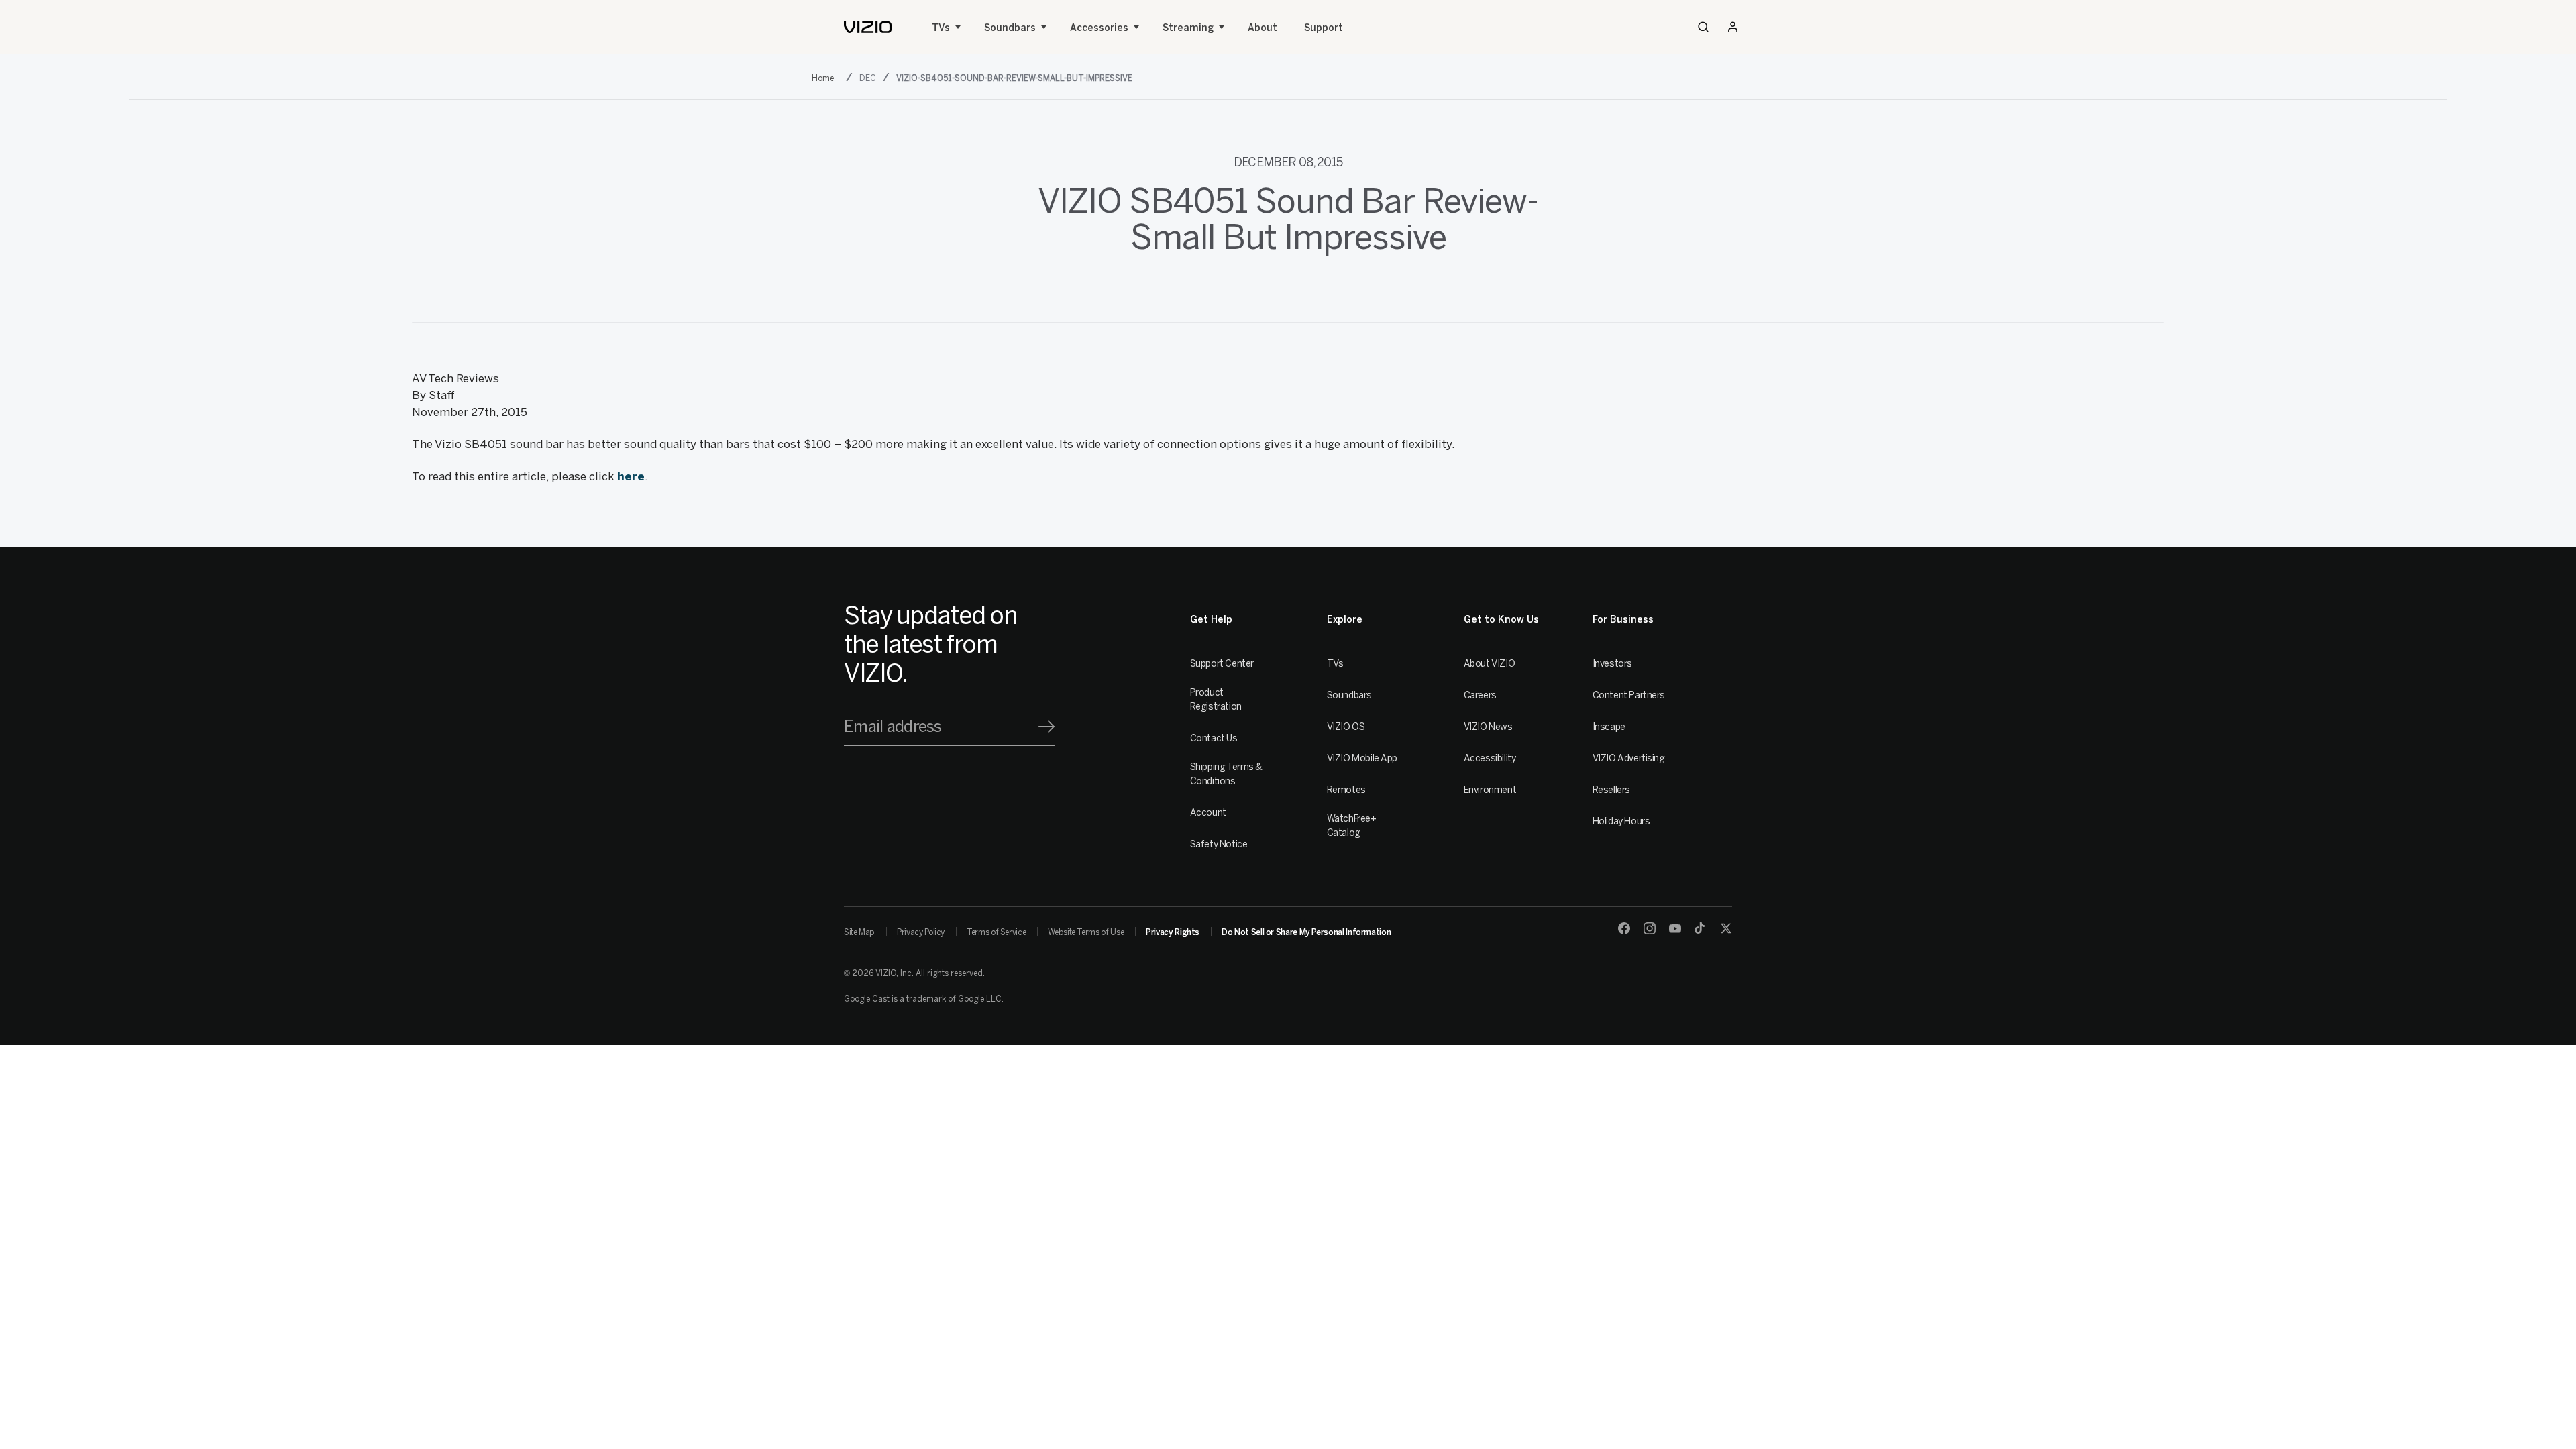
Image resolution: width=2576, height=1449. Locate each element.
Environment (1490, 790)
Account (1208, 813)
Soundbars (1010, 28)
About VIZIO (1489, 664)
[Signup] (1046, 727)
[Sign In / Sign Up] (1733, 27)
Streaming (1188, 28)
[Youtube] (1675, 928)
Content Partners (1629, 695)
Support (1324, 28)
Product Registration (1216, 700)
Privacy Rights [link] (1173, 932)
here (631, 476)
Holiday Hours (1621, 821)
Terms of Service (996, 932)
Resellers (1611, 790)
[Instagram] (1650, 928)
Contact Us (1214, 738)
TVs (941, 28)
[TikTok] (1701, 928)
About (1263, 28)
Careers (1480, 695)
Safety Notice (1219, 844)
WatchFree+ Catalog (1352, 826)
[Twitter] (1726, 928)
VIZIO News (1488, 727)
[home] (868, 27)
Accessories (1099, 28)
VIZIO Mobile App (1362, 758)
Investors (1612, 664)
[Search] (1703, 27)
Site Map (859, 932)
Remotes (1346, 790)
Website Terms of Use (1086, 932)
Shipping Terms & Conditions (1226, 774)
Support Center (1222, 664)
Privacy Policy (921, 932)
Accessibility (1490, 758)
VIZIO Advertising (1629, 758)
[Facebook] (1624, 928)
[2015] (825, 77)
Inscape (1609, 727)
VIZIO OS (1346, 727)
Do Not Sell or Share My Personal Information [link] (1306, 932)
